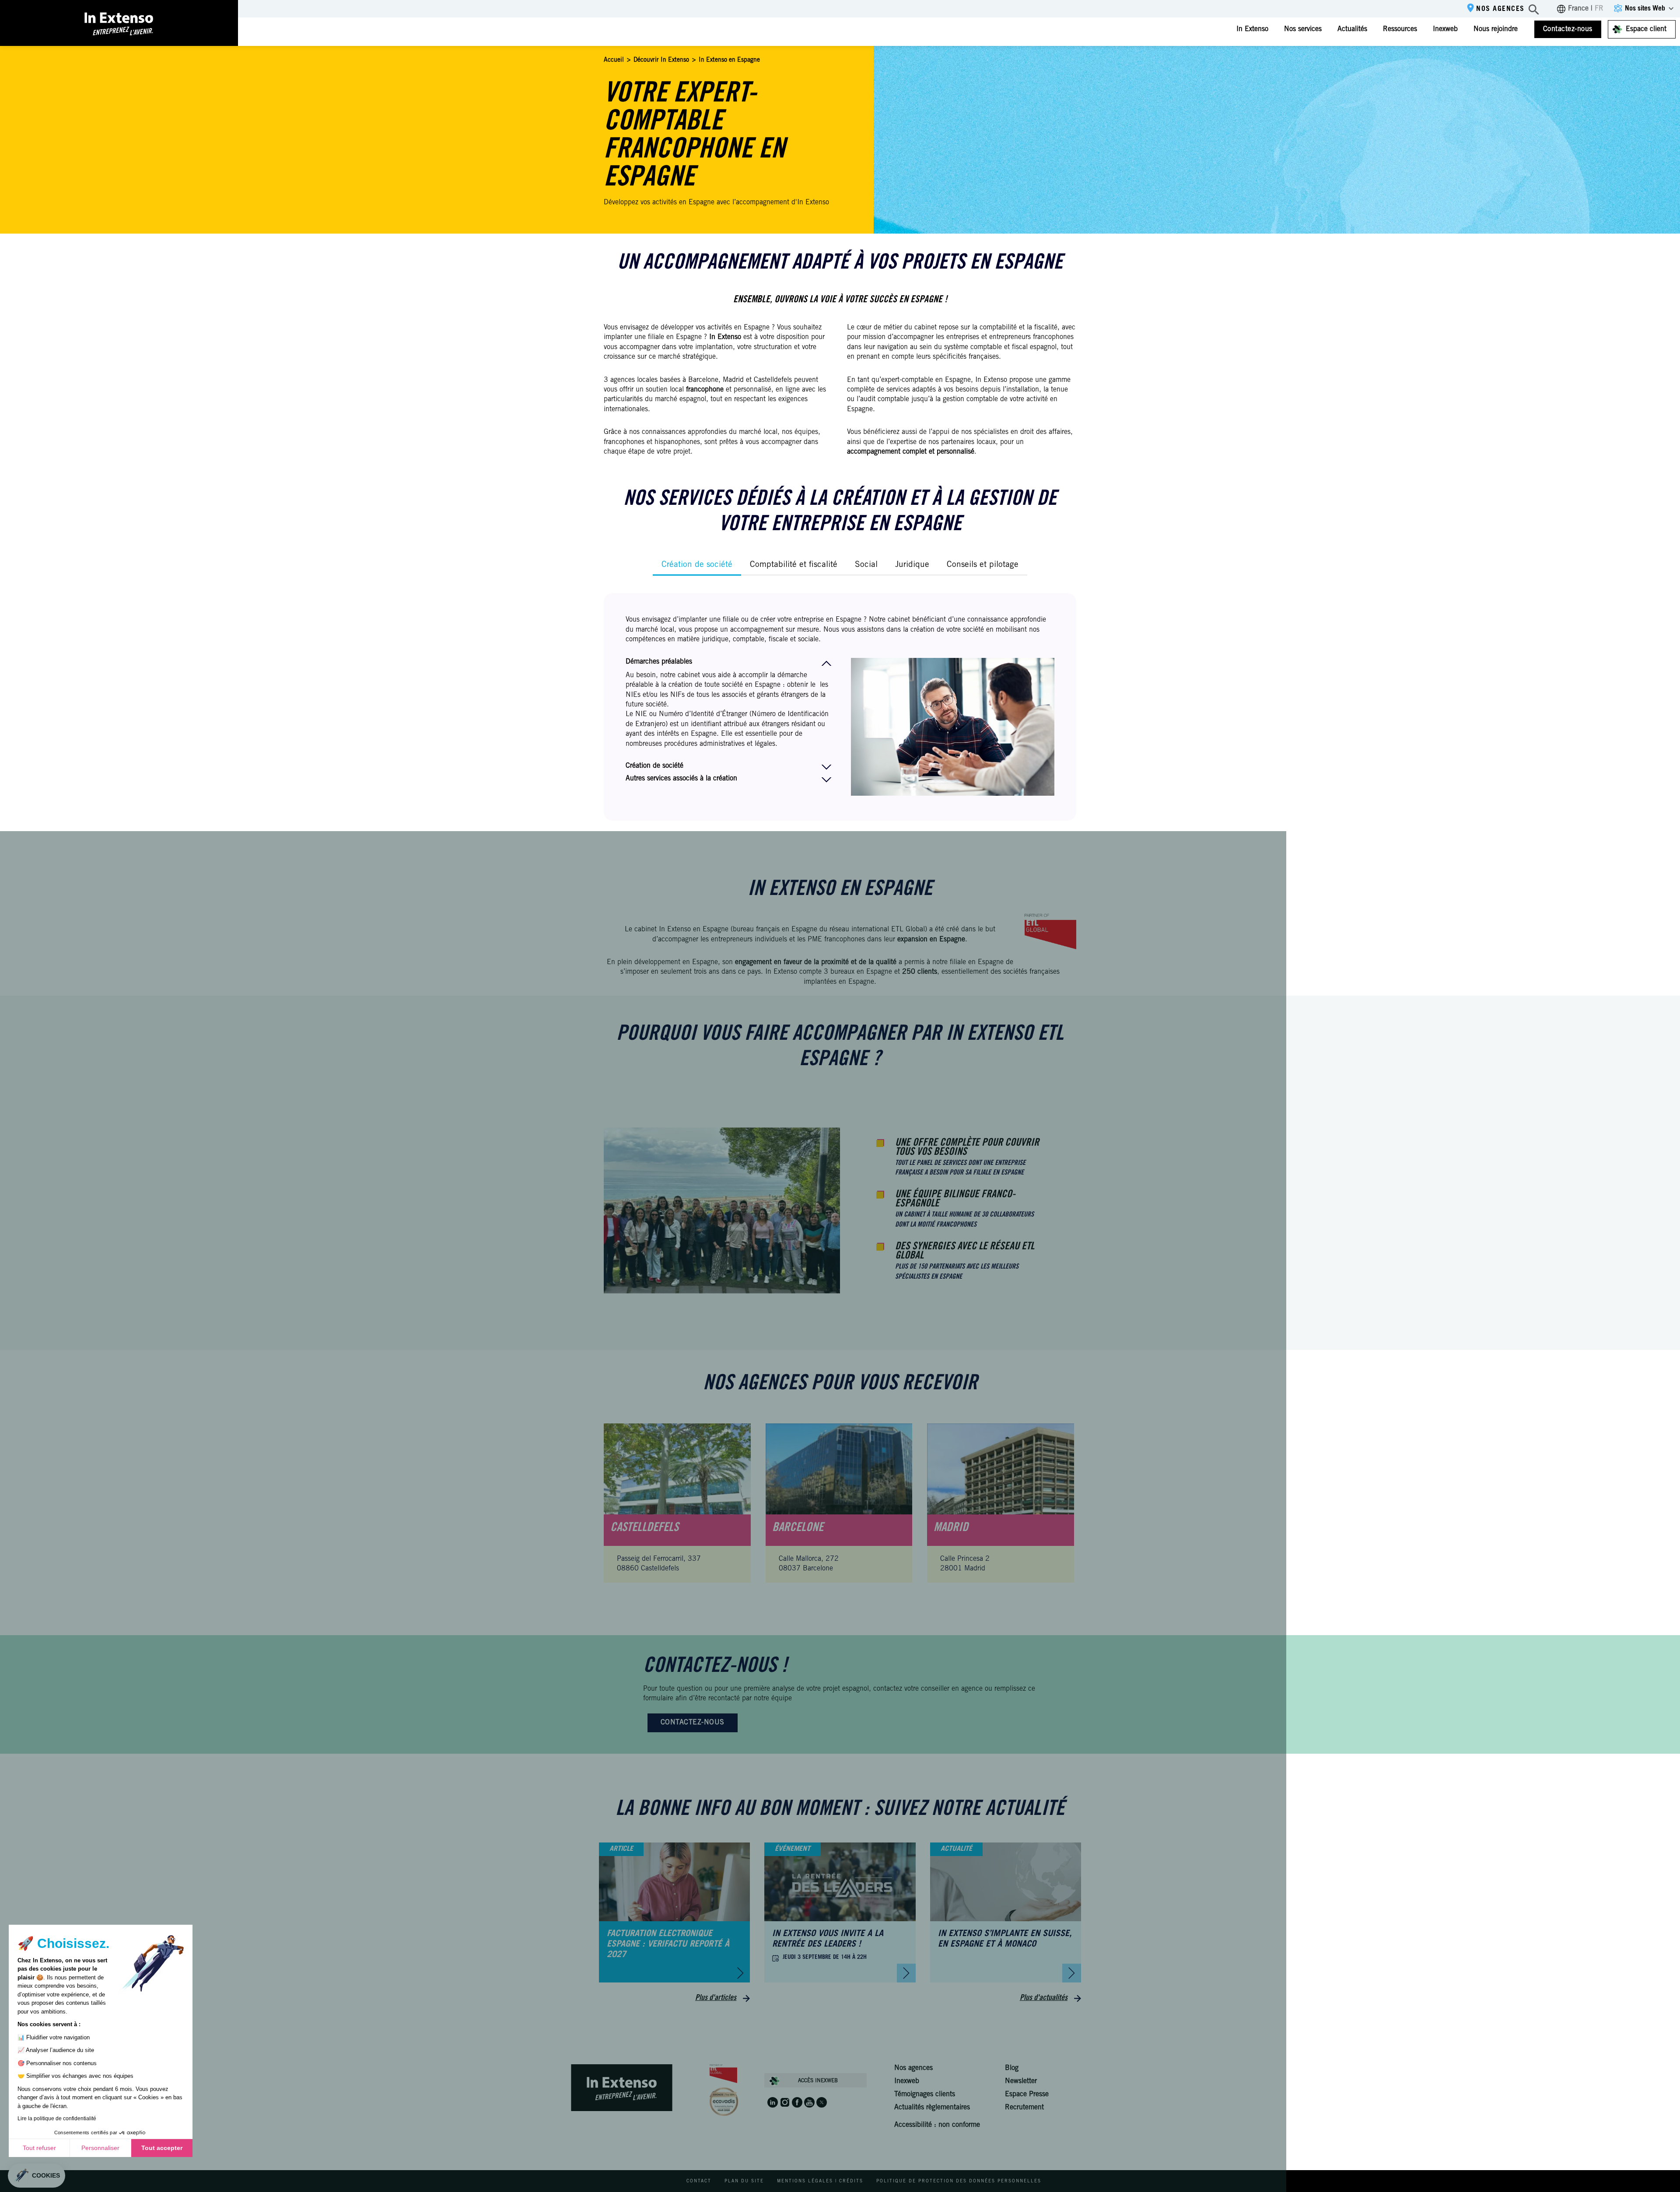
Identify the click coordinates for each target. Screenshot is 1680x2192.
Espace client (1646, 29)
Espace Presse (1027, 2094)
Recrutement (1024, 2108)
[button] (37, 2176)
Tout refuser (39, 2148)
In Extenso (1252, 29)
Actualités (1352, 29)
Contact (699, 2182)
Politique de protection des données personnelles (959, 2182)
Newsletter (1021, 2081)
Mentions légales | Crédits (820, 2182)
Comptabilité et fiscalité (794, 565)
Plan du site (744, 2182)
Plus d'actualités (1044, 1998)
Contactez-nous (1568, 29)
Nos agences (1500, 9)
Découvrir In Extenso (661, 60)
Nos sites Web (1645, 9)
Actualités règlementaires (932, 2108)
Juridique (912, 565)
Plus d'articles (716, 1998)
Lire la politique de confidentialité (57, 2119)
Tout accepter (162, 2148)
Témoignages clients (925, 2094)
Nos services (1303, 29)
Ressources (1400, 29)
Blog (1012, 2068)
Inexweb (1445, 29)
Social (866, 565)
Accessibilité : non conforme (937, 2125)
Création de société (697, 565)
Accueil (614, 60)
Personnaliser (100, 2148)
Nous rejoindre (1496, 29)
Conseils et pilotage (983, 565)
